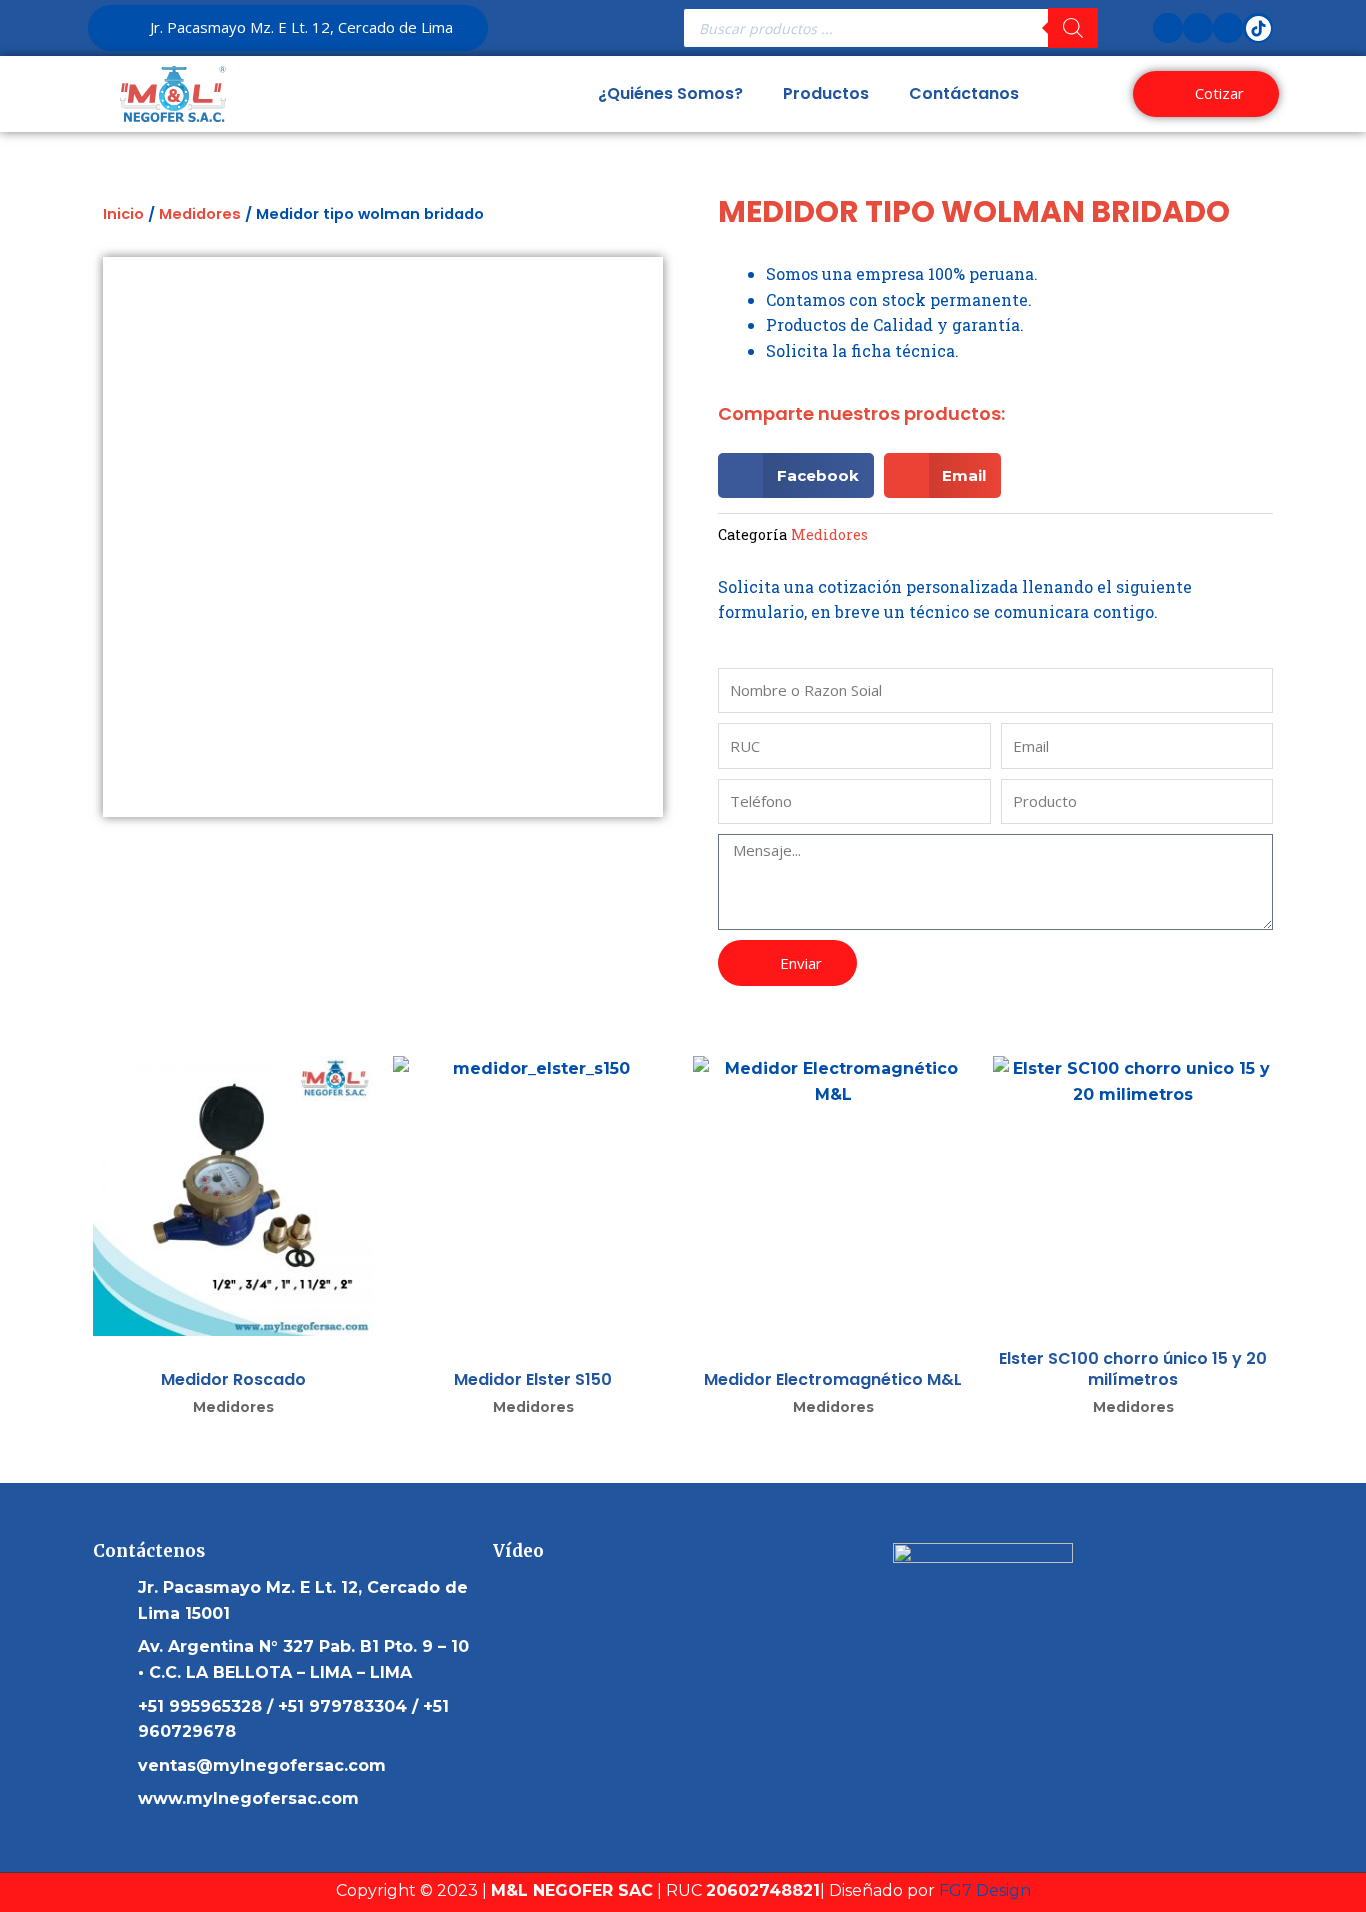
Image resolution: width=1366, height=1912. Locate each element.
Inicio (123, 214)
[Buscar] (1073, 28)
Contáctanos (964, 93)
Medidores (200, 214)
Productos (826, 93)
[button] (796, 475)
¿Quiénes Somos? (670, 93)
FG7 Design (985, 1890)
